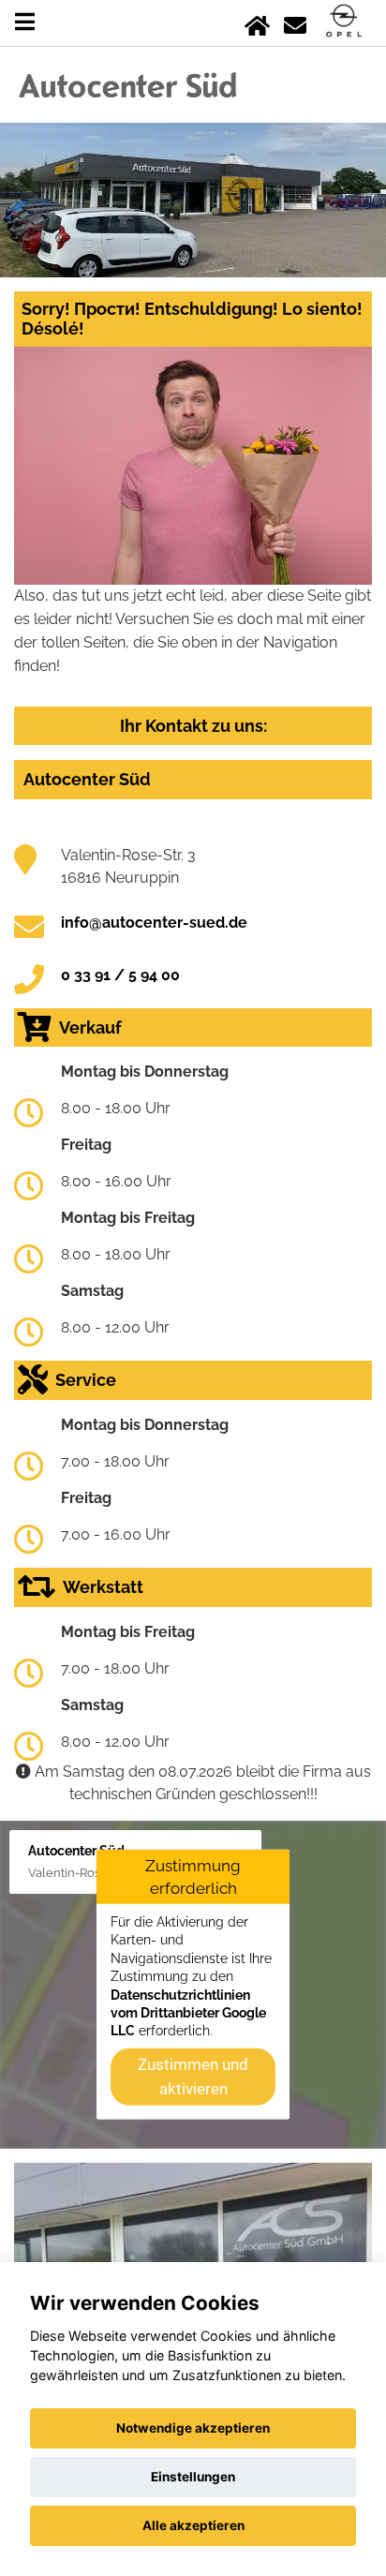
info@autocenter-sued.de (154, 923)
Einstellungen (193, 2477)
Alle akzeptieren (193, 2525)
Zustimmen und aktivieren (193, 2076)
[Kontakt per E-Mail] (295, 22)
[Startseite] (257, 22)
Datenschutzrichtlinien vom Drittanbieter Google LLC (188, 2012)
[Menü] (25, 22)
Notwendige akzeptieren (193, 2428)
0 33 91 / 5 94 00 (120, 975)
